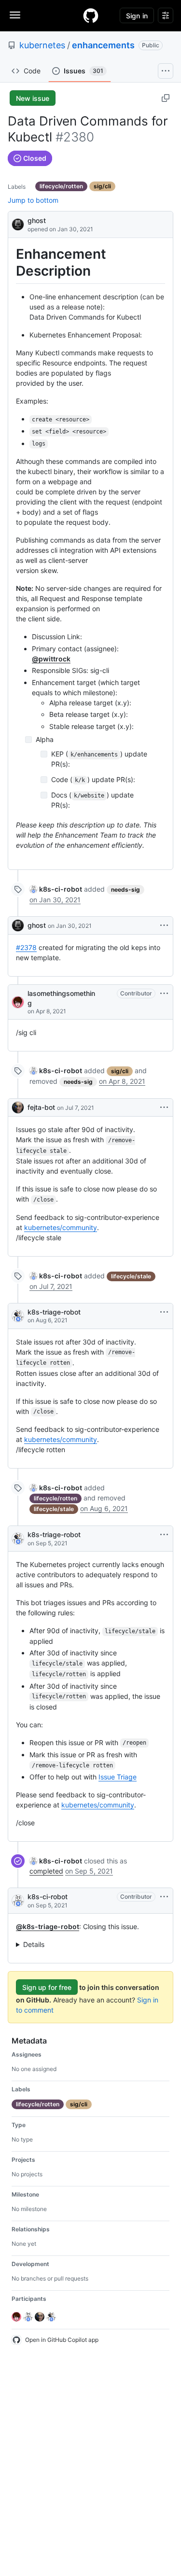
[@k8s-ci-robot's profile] (18, 1901)
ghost (37, 220)
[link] (56, 889)
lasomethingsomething (61, 998)
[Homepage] (91, 15)
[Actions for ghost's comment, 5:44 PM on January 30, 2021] (164, 925)
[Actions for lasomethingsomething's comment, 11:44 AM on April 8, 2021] (164, 994)
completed (46, 1871)
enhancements (103, 45)
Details (34, 1944)
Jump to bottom (33, 200)
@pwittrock (51, 659)
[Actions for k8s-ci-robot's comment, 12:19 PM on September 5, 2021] (164, 1897)
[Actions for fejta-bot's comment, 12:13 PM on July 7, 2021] (164, 1107)
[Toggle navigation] (15, 15)
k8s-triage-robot (54, 1312)
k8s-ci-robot (48, 1897)
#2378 (26, 947)
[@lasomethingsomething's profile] (18, 1002)
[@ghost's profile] (18, 224)
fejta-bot (41, 1107)
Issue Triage (118, 1777)
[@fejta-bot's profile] (18, 1107)
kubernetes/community (61, 1227)
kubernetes (42, 45)
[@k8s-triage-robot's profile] (18, 1316)
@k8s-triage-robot (48, 1926)
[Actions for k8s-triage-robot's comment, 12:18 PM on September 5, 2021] (164, 1535)
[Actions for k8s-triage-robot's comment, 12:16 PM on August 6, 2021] (164, 1312)
